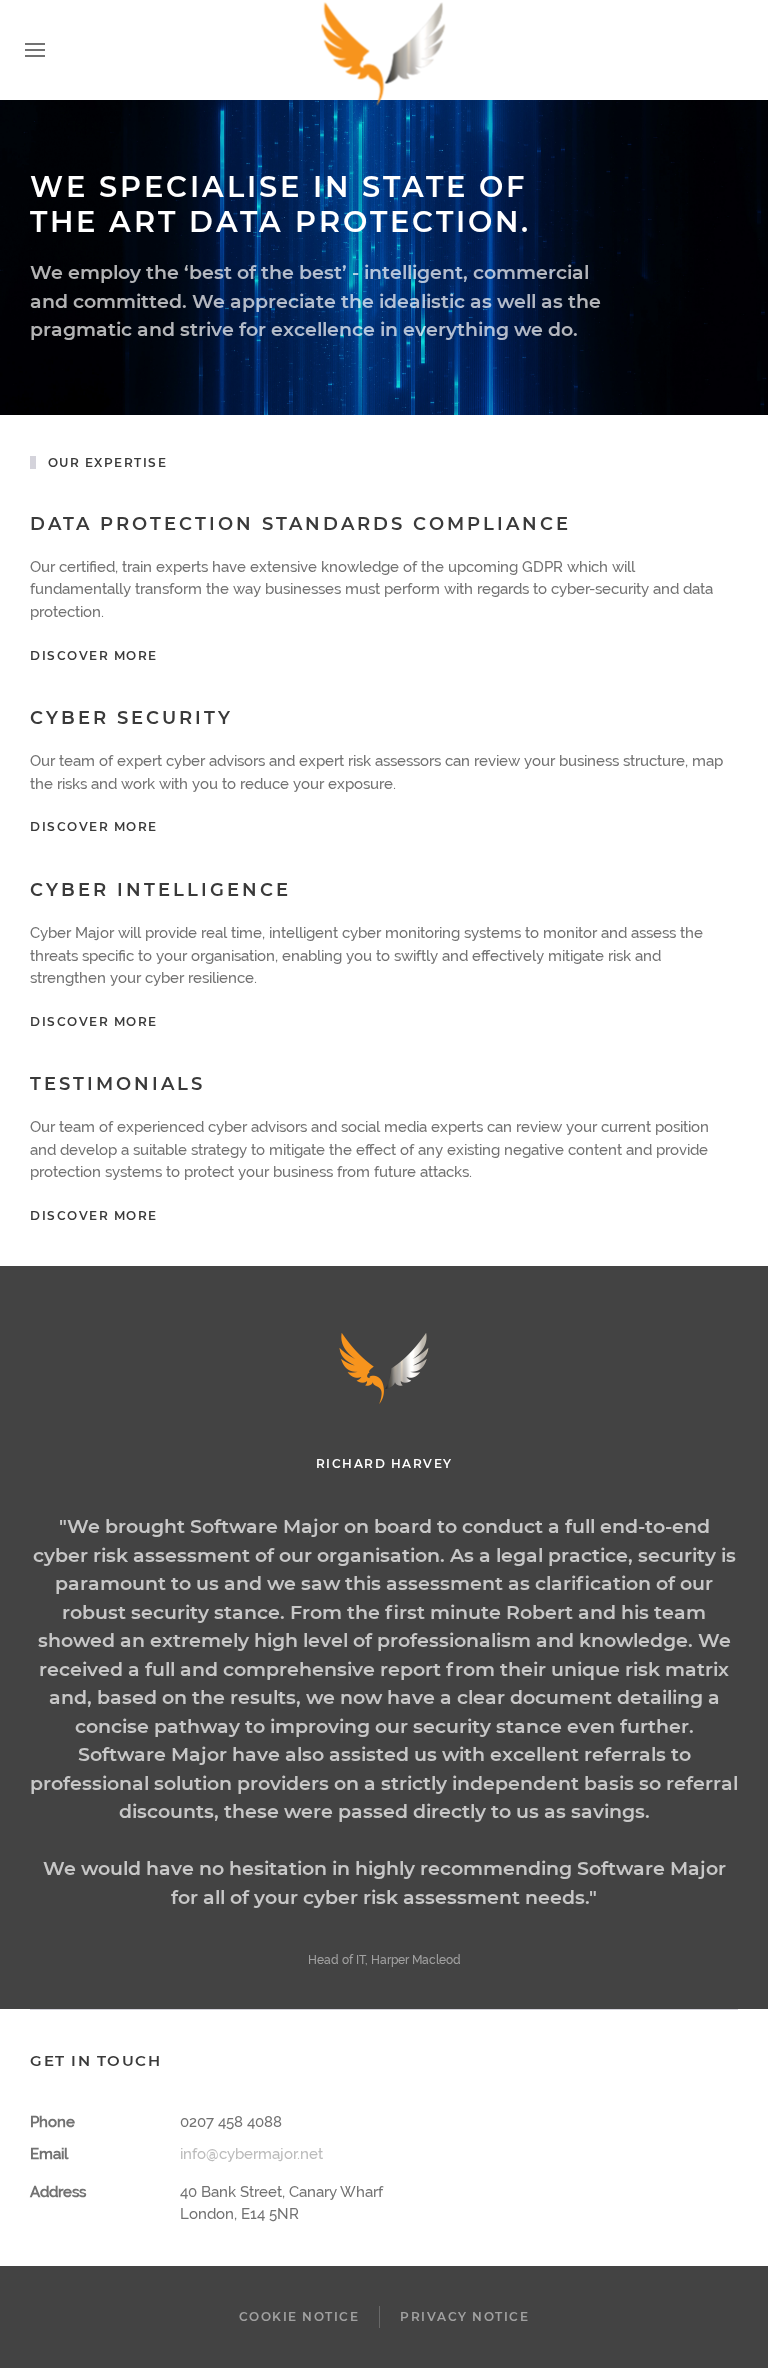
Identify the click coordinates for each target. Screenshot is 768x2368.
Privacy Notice (464, 2316)
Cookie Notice (299, 2316)
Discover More (94, 826)
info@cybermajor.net (251, 2154)
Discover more (94, 655)
